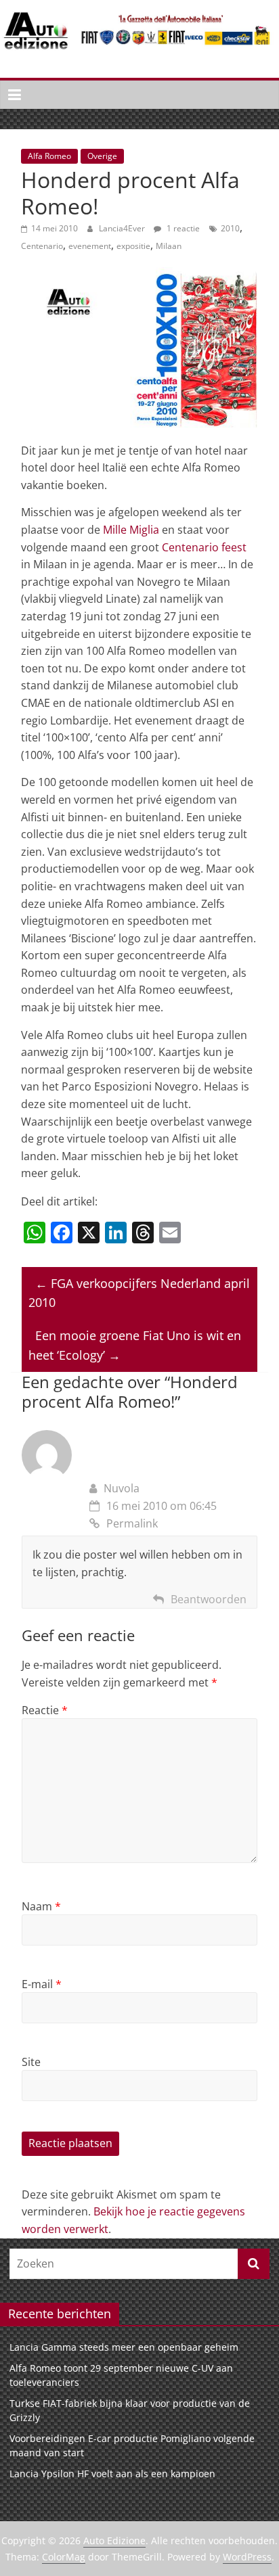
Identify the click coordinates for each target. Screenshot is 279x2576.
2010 (230, 228)
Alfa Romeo (49, 156)
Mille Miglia (131, 530)
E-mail (42, 1984)
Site (31, 2062)
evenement (90, 246)
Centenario (42, 246)
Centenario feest (204, 547)
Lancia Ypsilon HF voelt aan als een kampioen (112, 2474)
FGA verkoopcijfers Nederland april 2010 (139, 1293)
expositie (133, 246)
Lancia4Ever (123, 228)
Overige (102, 156)
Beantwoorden (209, 1599)
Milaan (169, 246)
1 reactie (182, 228)
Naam (41, 1906)
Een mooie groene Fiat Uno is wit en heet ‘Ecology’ (135, 1345)
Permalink (132, 1523)
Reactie (45, 1710)
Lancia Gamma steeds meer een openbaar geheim (124, 2347)
